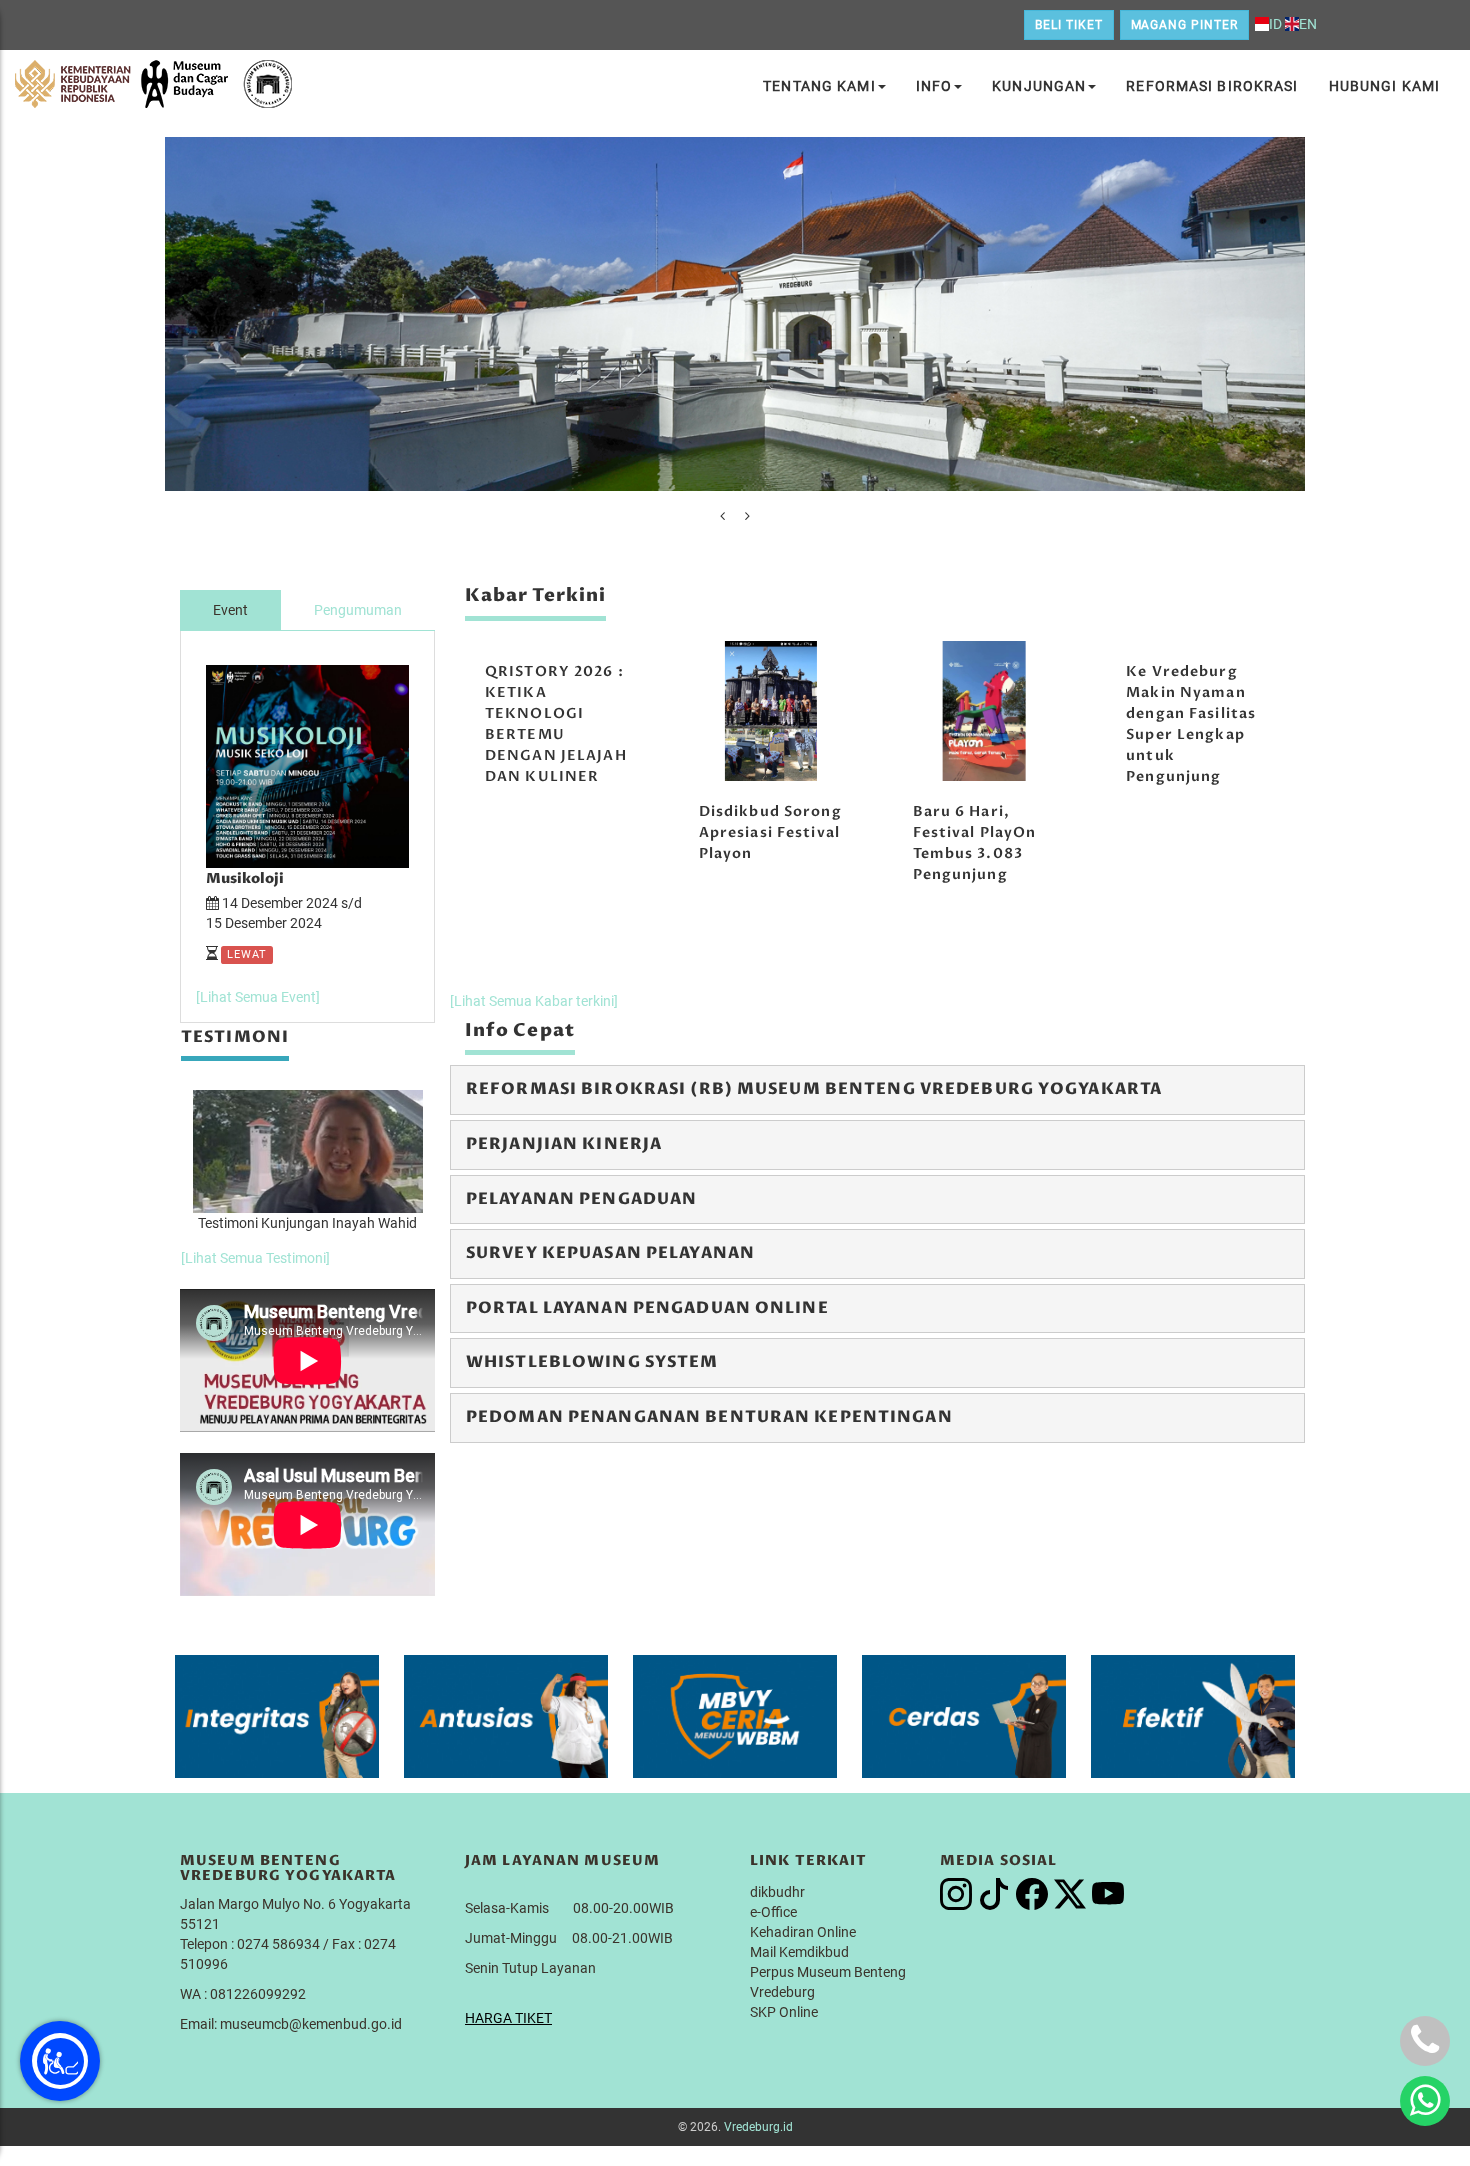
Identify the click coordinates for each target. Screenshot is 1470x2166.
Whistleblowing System (592, 1362)
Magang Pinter (1184, 25)
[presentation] (722, 516)
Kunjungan (1039, 86)
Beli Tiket (1069, 25)
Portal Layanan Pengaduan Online (647, 1308)
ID (1275, 24)
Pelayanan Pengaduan (581, 1199)
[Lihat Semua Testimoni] (255, 1258)
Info (934, 86)
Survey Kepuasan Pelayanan (610, 1253)
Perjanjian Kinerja (564, 1144)
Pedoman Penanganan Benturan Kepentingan (709, 1417)
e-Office (773, 1912)
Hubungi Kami (1384, 86)
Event (230, 610)
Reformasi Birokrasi (1212, 86)
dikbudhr (777, 1892)
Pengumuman (358, 610)
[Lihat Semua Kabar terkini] (534, 1001)
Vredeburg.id (758, 2127)
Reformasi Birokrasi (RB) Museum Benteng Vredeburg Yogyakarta (814, 1089)
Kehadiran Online (803, 1932)
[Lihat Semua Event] (258, 997)
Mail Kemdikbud (799, 1952)
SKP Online (784, 2012)
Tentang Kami (819, 86)
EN (1308, 24)
